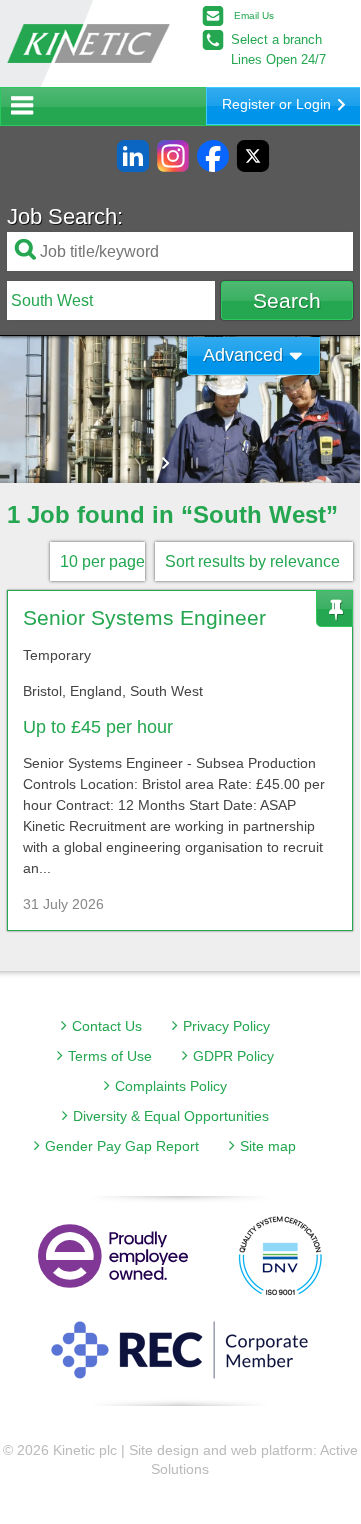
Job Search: (65, 218)
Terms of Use (110, 1056)
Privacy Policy (226, 1026)
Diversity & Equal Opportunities (171, 1116)
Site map (268, 1146)
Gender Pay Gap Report (122, 1146)
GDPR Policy (233, 1056)
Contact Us (107, 1026)
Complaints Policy (171, 1086)
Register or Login (276, 104)
